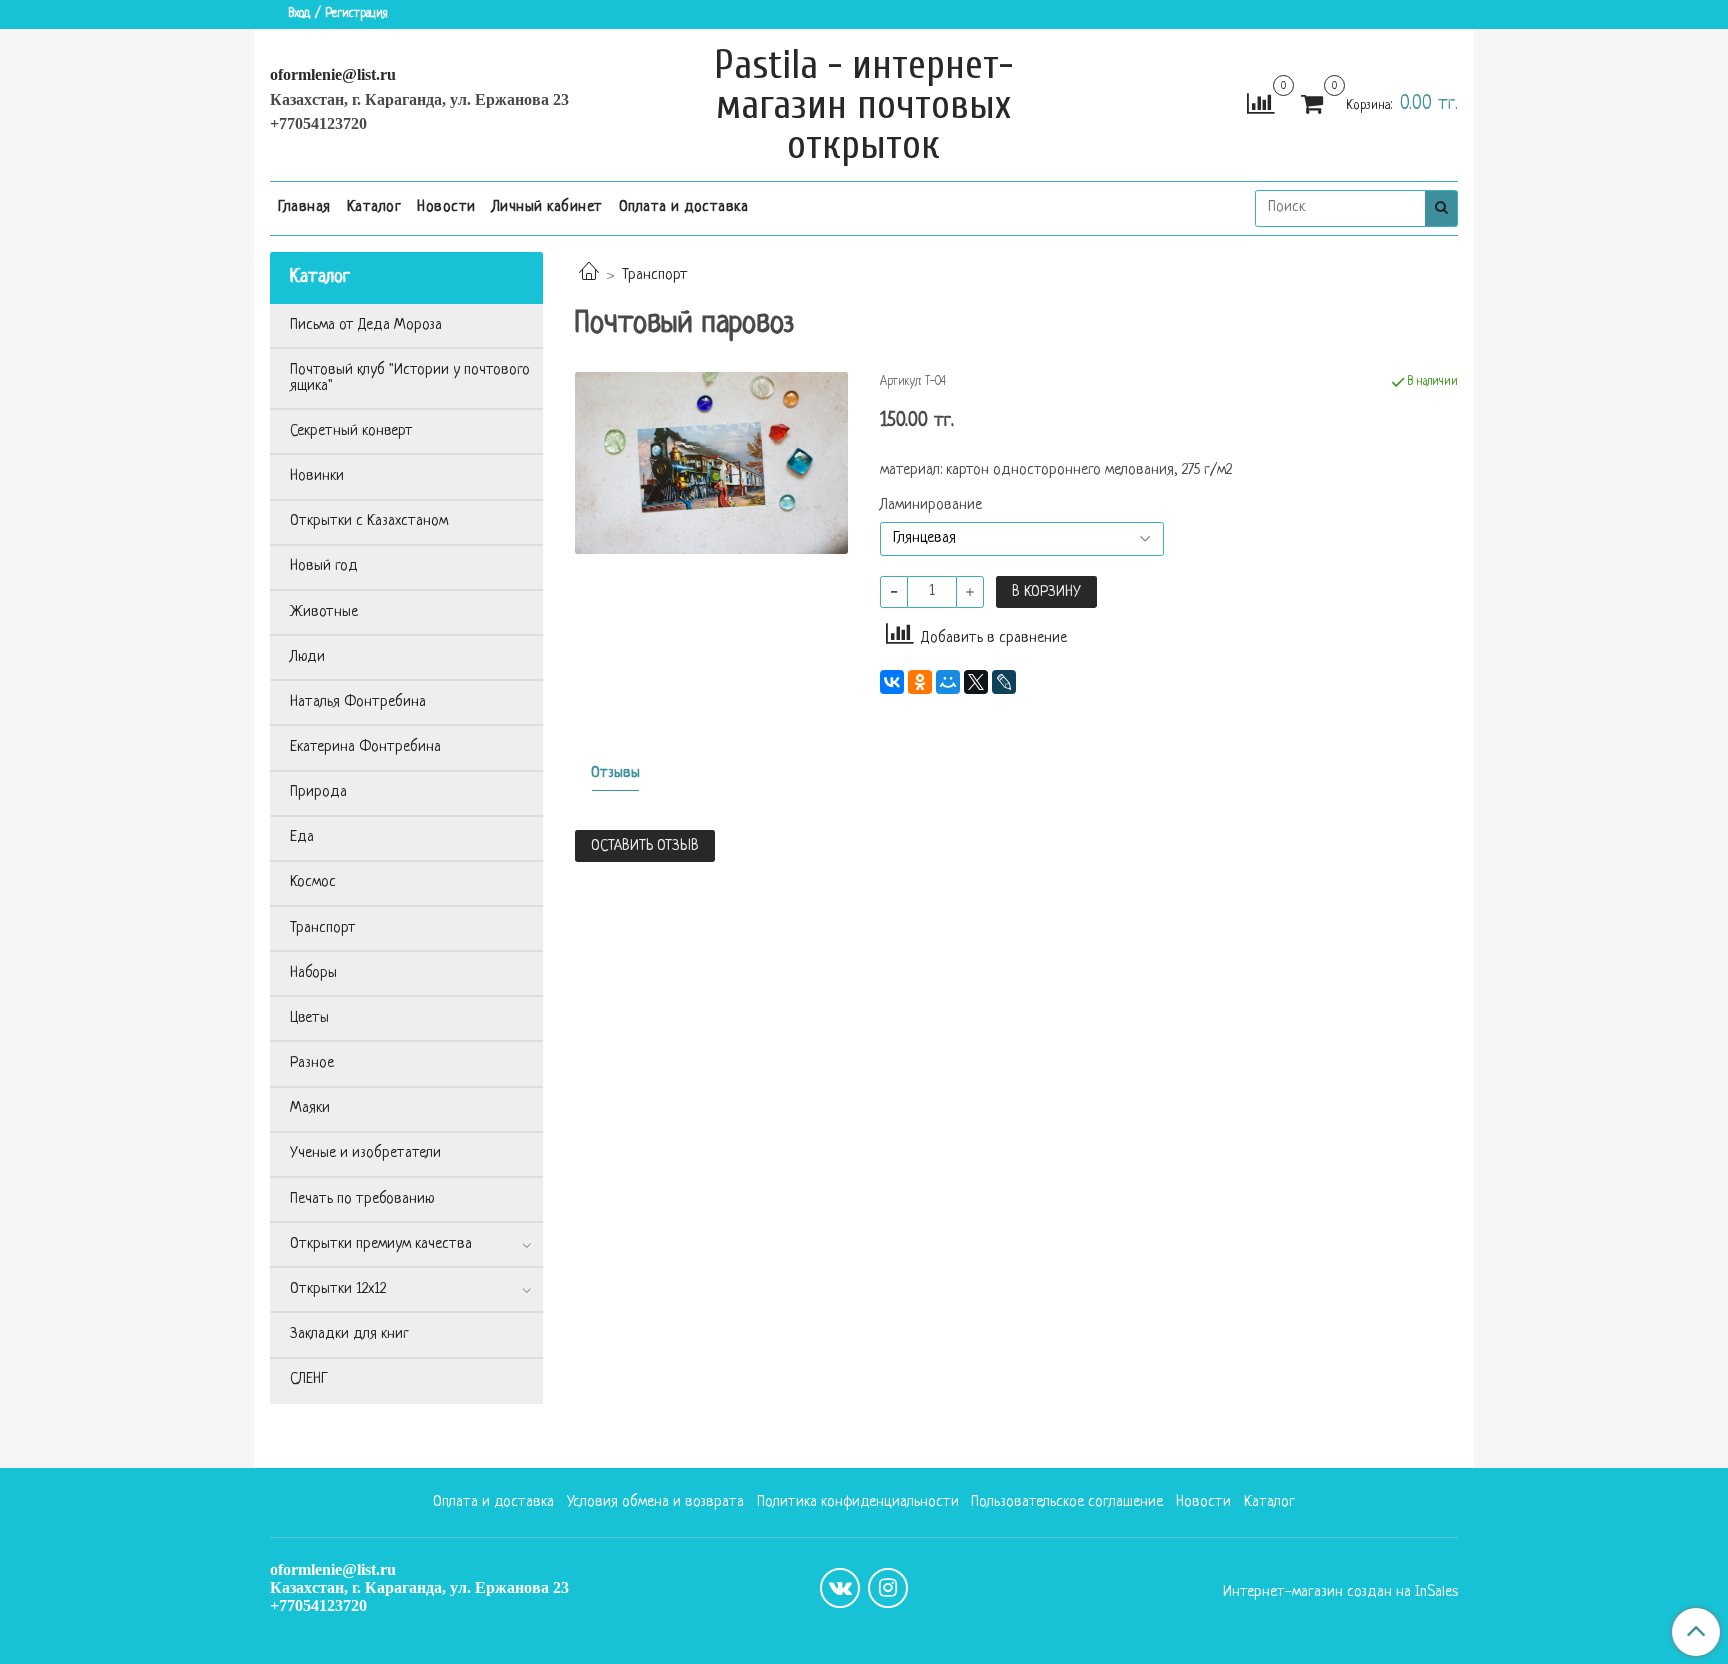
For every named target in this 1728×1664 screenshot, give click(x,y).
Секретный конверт (351, 431)
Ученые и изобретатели (365, 1153)
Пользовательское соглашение (1067, 1502)
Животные (324, 612)
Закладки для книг (349, 1334)
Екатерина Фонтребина (365, 747)
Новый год (324, 566)
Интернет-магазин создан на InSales (1340, 1593)
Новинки (317, 476)
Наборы (313, 973)
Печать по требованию (362, 1199)
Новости (446, 207)
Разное (312, 1063)
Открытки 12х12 (338, 1289)
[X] (976, 682)
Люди (307, 657)
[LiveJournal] (1004, 682)
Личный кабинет (547, 207)
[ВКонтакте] (892, 682)
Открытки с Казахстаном (369, 521)
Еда (302, 837)
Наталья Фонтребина (358, 702)
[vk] (840, 1588)
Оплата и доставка (684, 207)
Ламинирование (931, 506)
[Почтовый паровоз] (711, 463)
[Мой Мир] (948, 682)
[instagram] (888, 1588)
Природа (318, 792)
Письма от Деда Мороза (366, 325)
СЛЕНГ (309, 1379)
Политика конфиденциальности (858, 1502)
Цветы (309, 1018)
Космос (313, 882)
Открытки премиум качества (381, 1244)
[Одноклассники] (920, 682)
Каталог (374, 207)
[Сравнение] (1260, 105)
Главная (304, 207)
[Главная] (589, 275)
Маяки (310, 1108)
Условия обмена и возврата (655, 1502)
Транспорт (655, 275)
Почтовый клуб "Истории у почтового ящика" (410, 378)
